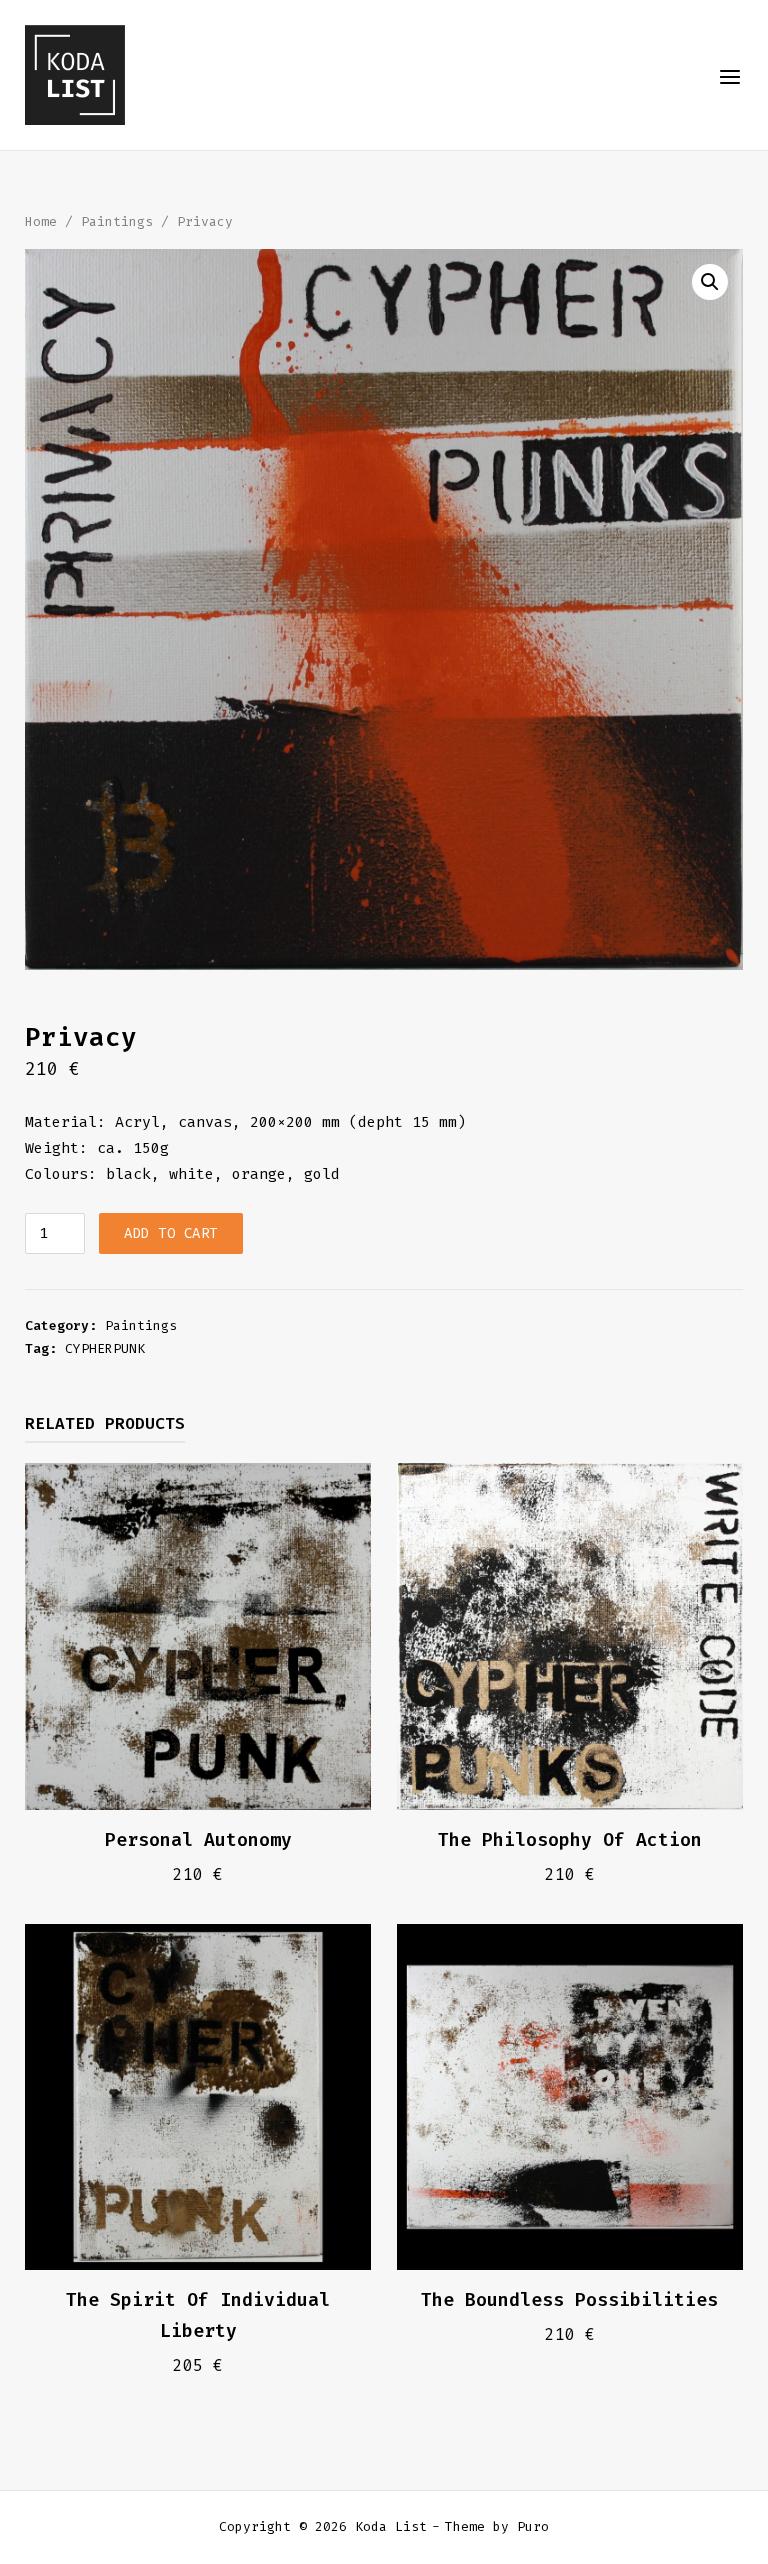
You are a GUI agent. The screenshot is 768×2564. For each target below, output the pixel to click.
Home (41, 221)
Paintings (117, 221)
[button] (710, 282)
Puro (533, 2526)
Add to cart (171, 1233)
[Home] (75, 74)
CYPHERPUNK (105, 1348)
